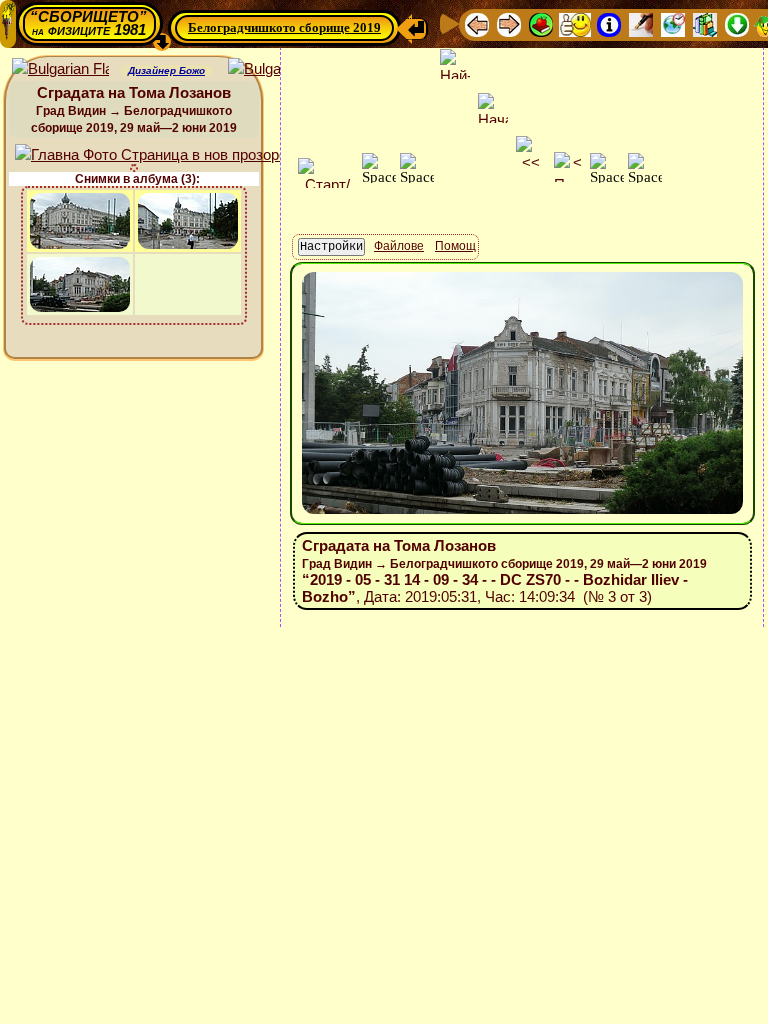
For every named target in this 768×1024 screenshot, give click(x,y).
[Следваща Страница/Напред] (509, 23)
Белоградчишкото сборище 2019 (284, 27)
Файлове (399, 246)
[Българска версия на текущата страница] (276, 69)
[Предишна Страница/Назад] (477, 23)
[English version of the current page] (60, 69)
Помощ (455, 246)
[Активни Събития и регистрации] (673, 23)
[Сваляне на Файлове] (737, 23)
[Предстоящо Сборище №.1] (575, 23)
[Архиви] (705, 23)
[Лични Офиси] (641, 23)
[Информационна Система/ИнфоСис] (609, 23)
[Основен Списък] (541, 23)
